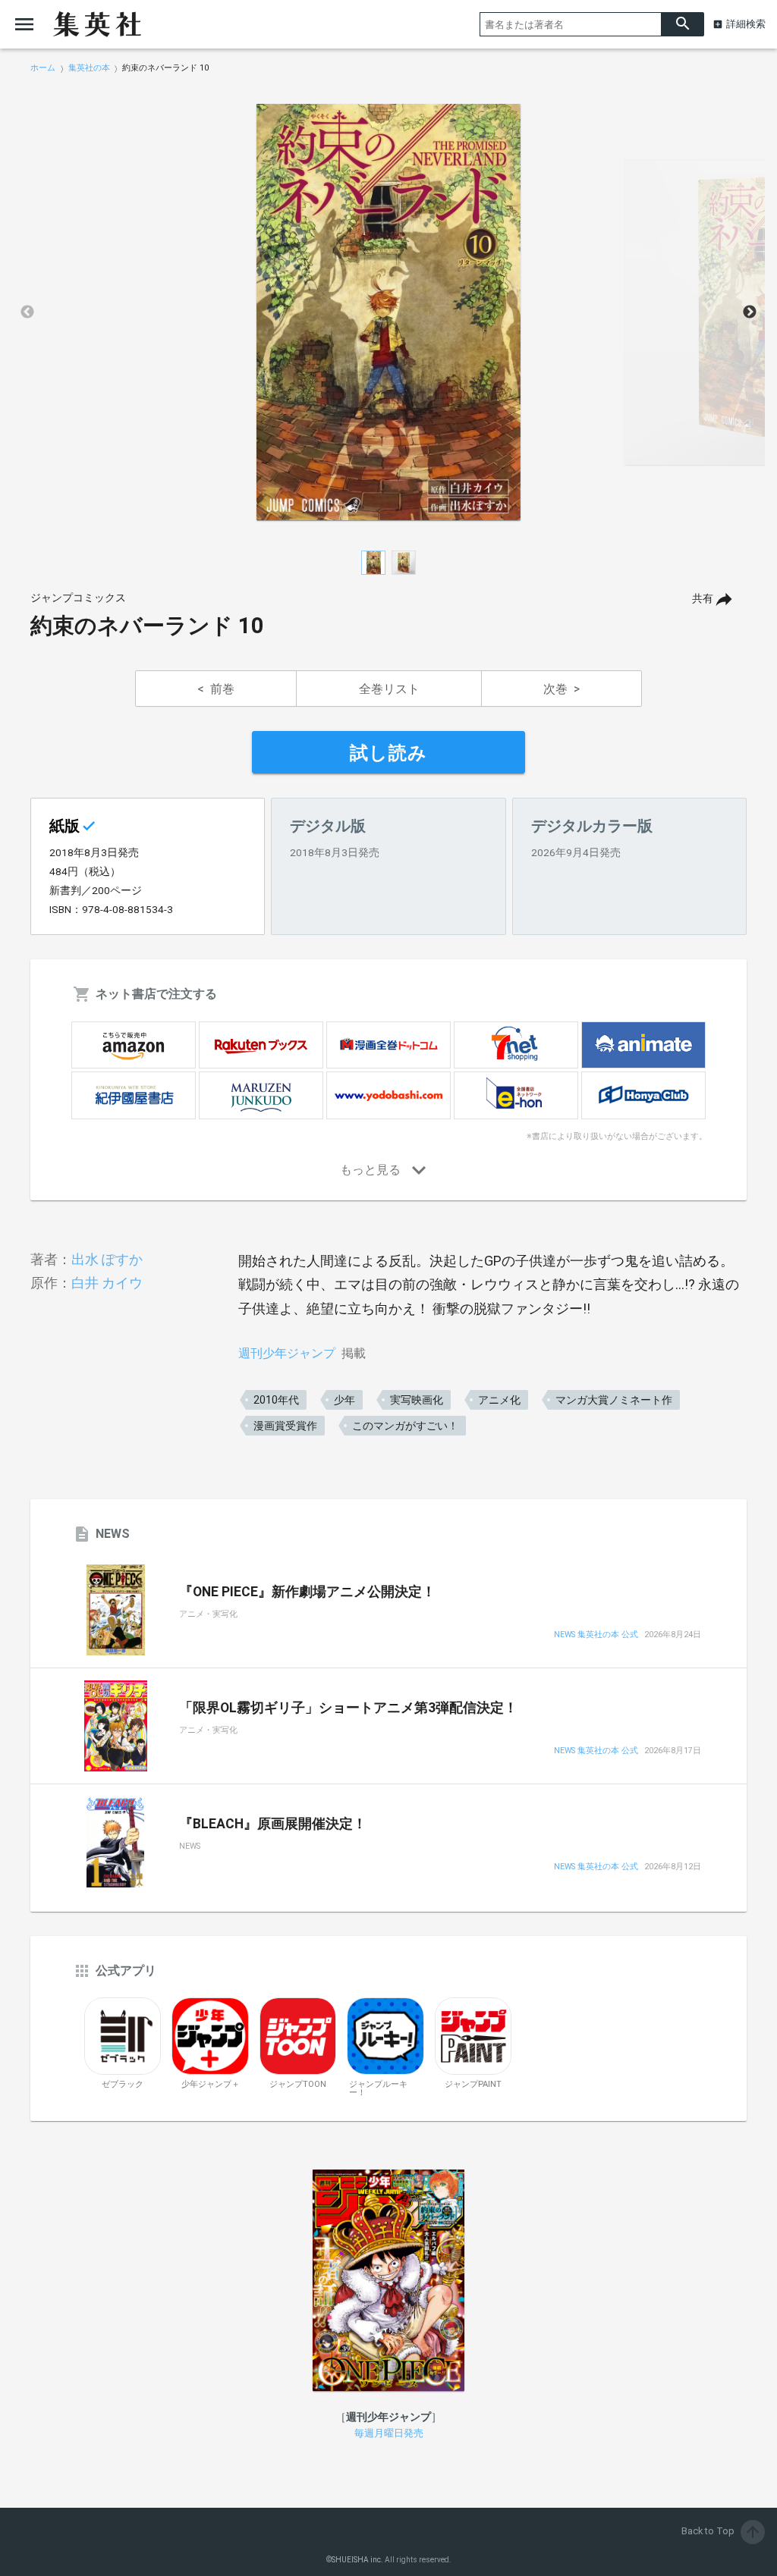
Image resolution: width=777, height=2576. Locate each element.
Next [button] (750, 312)
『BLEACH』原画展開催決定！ (273, 1824)
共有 (703, 599)
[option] (388, 312)
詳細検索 (746, 24)
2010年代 (276, 1400)
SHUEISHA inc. (357, 2560)
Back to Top (722, 2531)
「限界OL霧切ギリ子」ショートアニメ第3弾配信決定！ (348, 1708)
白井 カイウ (107, 1283)
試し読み (388, 753)
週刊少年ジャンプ (287, 1353)
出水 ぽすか (107, 1259)
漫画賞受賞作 (285, 1426)
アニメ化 (499, 1400)
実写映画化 (417, 1400)
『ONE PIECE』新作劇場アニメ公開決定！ (307, 1592)
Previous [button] (27, 312)
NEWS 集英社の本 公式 (596, 1635)
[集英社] (97, 24)
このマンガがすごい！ (405, 1426)
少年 (344, 1400)
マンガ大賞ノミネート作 (614, 1400)
